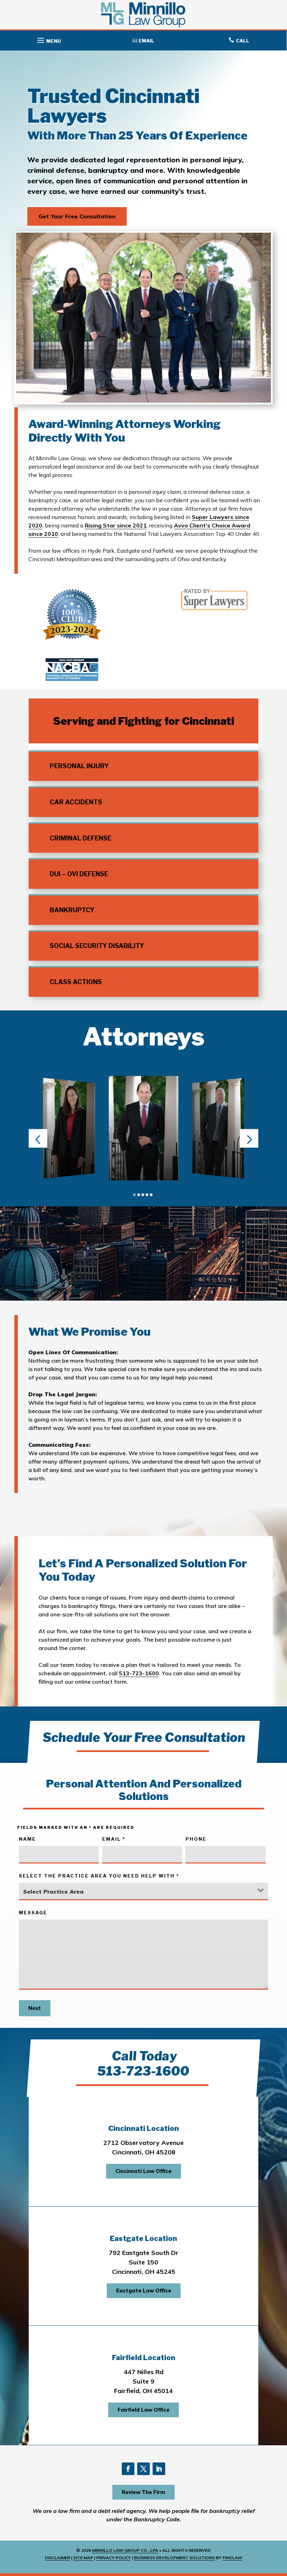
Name (27, 1839)
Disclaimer (57, 2558)
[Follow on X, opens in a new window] (143, 2469)
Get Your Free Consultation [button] (77, 216)
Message (33, 1913)
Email (114, 1839)
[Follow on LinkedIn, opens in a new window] (159, 2469)
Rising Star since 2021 (116, 525)
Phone (196, 1839)
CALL (243, 41)
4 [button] (147, 1195)
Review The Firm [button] (143, 2492)
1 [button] (134, 1195)
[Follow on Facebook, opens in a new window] (128, 2469)
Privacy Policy (114, 2558)
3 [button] (143, 1195)
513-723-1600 (139, 1673)
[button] (48, 39)
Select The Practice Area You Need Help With (99, 1876)
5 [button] (151, 1195)
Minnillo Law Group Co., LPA (125, 2550)
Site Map (83, 2558)
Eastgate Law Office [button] (144, 2291)
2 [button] (139, 1195)
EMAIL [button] (146, 41)
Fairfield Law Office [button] (143, 2410)
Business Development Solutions (174, 2558)
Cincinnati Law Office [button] (143, 2171)
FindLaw (232, 2558)
